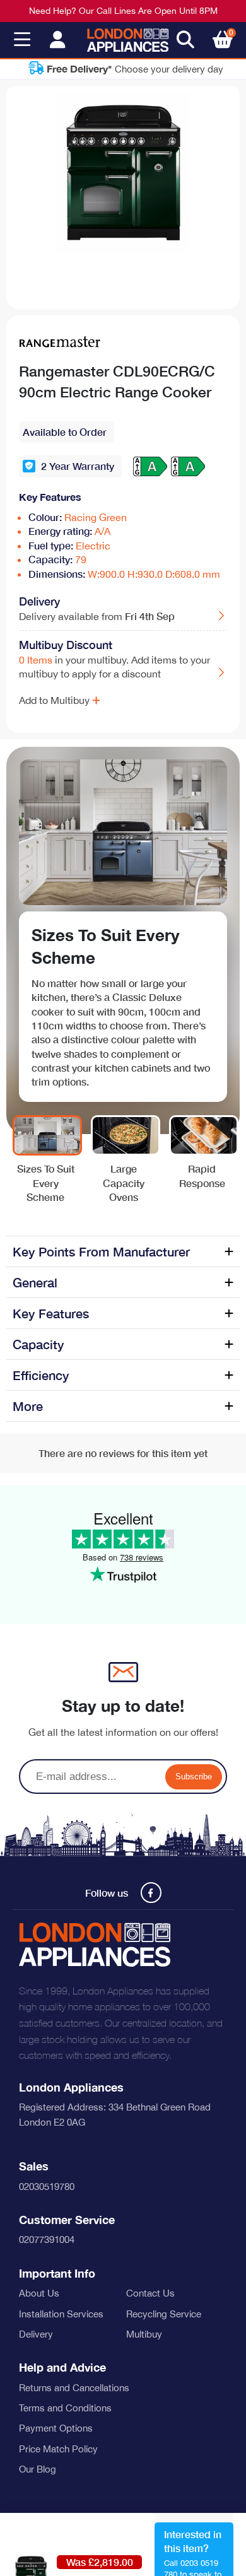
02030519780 (47, 2187)
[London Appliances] (128, 40)
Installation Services (61, 2314)
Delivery (36, 2334)
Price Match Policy (58, 2449)
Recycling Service (164, 2314)
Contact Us (150, 2293)
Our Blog (38, 2469)
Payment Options (56, 2428)
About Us (39, 2293)
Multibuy (144, 2334)
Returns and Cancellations (74, 2388)
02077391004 (47, 2239)
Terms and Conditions (65, 2408)
